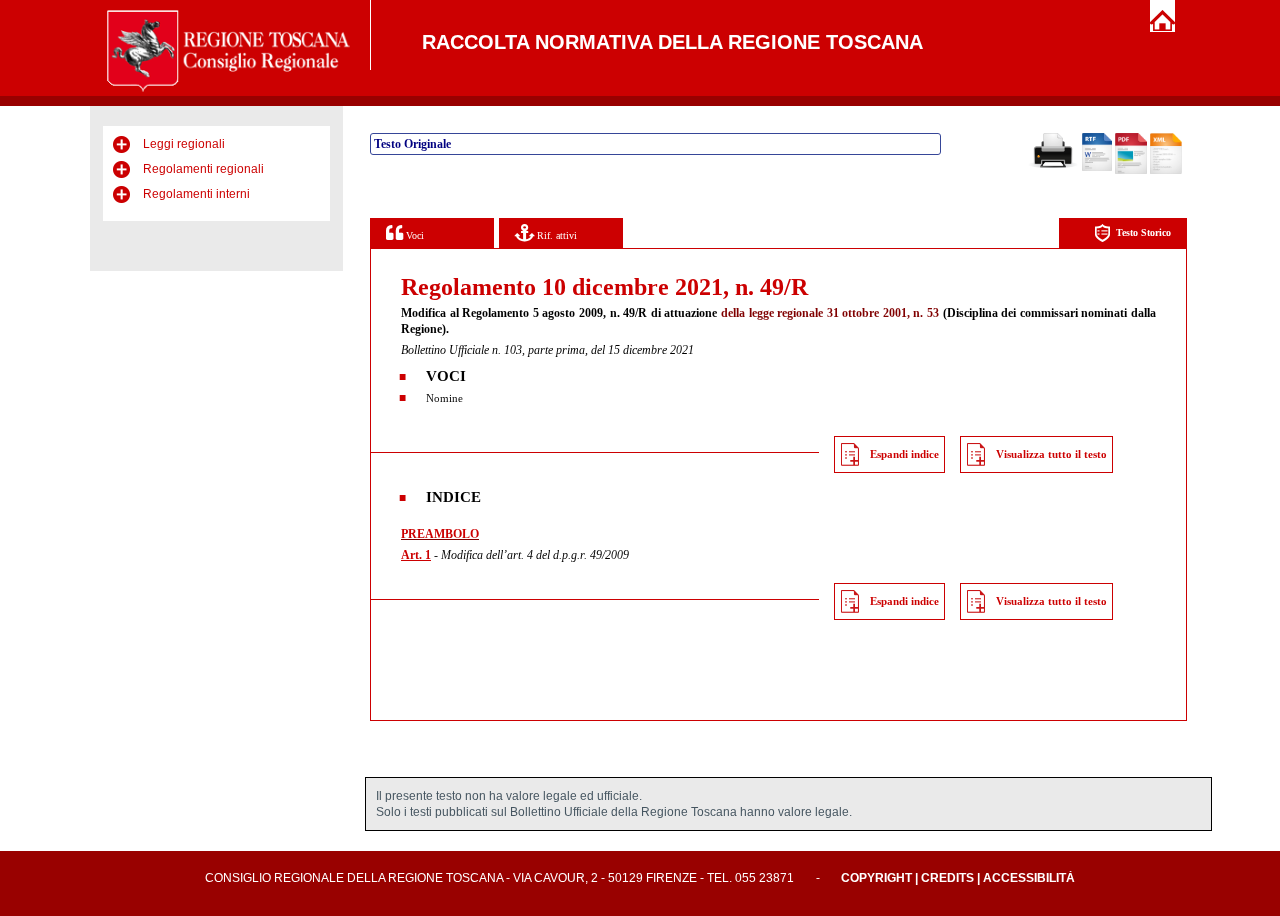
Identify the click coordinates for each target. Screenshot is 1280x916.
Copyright (876, 878)
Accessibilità (1029, 878)
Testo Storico (1143, 232)
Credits (947, 878)
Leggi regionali (184, 144)
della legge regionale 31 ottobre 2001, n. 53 (830, 313)
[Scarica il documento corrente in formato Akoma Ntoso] (1166, 170)
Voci (413, 235)
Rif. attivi (555, 235)
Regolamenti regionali (203, 169)
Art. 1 (416, 555)
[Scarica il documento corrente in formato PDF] (1131, 170)
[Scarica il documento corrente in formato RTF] (1097, 167)
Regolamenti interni (196, 194)
